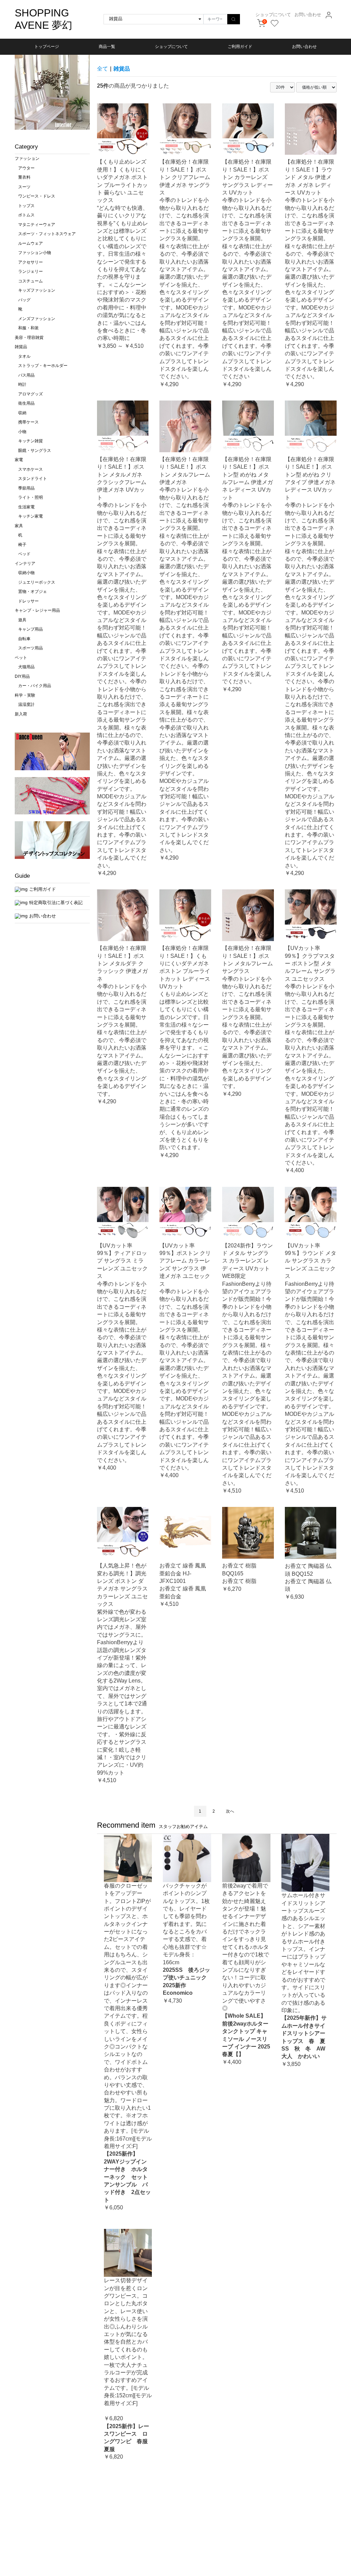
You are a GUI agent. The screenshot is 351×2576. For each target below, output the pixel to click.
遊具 (22, 620)
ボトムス (26, 215)
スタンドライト (33, 479)
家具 (19, 526)
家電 (19, 460)
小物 (22, 432)
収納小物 (26, 573)
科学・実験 (25, 695)
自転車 (24, 639)
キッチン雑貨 (31, 441)
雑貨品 (21, 347)
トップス (26, 206)
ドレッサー (28, 601)
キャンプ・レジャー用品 (37, 610)
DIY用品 (22, 676)
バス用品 (26, 375)
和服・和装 (28, 328)
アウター (26, 168)
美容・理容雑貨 (29, 338)
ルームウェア (31, 243)
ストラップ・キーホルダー (43, 366)
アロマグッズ (31, 394)
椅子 (22, 545)
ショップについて (273, 15)
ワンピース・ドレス (37, 196)
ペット (21, 658)
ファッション (27, 158)
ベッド (24, 554)
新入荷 (21, 714)
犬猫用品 (26, 667)
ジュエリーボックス (37, 582)
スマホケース (31, 469)
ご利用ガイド (240, 47)
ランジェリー (31, 271)
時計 (22, 384)
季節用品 (26, 488)
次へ (230, 1811)
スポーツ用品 (31, 648)
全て (102, 69)
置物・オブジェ (33, 592)
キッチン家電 (31, 516)
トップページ (47, 47)
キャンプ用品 (31, 629)
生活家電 (26, 507)
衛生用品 (26, 403)
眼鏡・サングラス (35, 451)
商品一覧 (107, 47)
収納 (22, 413)
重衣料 (24, 177)
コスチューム (31, 281)
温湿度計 (26, 705)
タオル (24, 356)
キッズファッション (37, 290)
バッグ (24, 300)
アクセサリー (31, 262)
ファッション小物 (35, 253)
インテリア (25, 563)
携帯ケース (28, 422)
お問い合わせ (308, 15)
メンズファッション (37, 319)
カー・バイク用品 (35, 686)
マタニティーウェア (37, 225)
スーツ (24, 187)
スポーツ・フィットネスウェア (47, 234)
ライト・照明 (31, 497)
